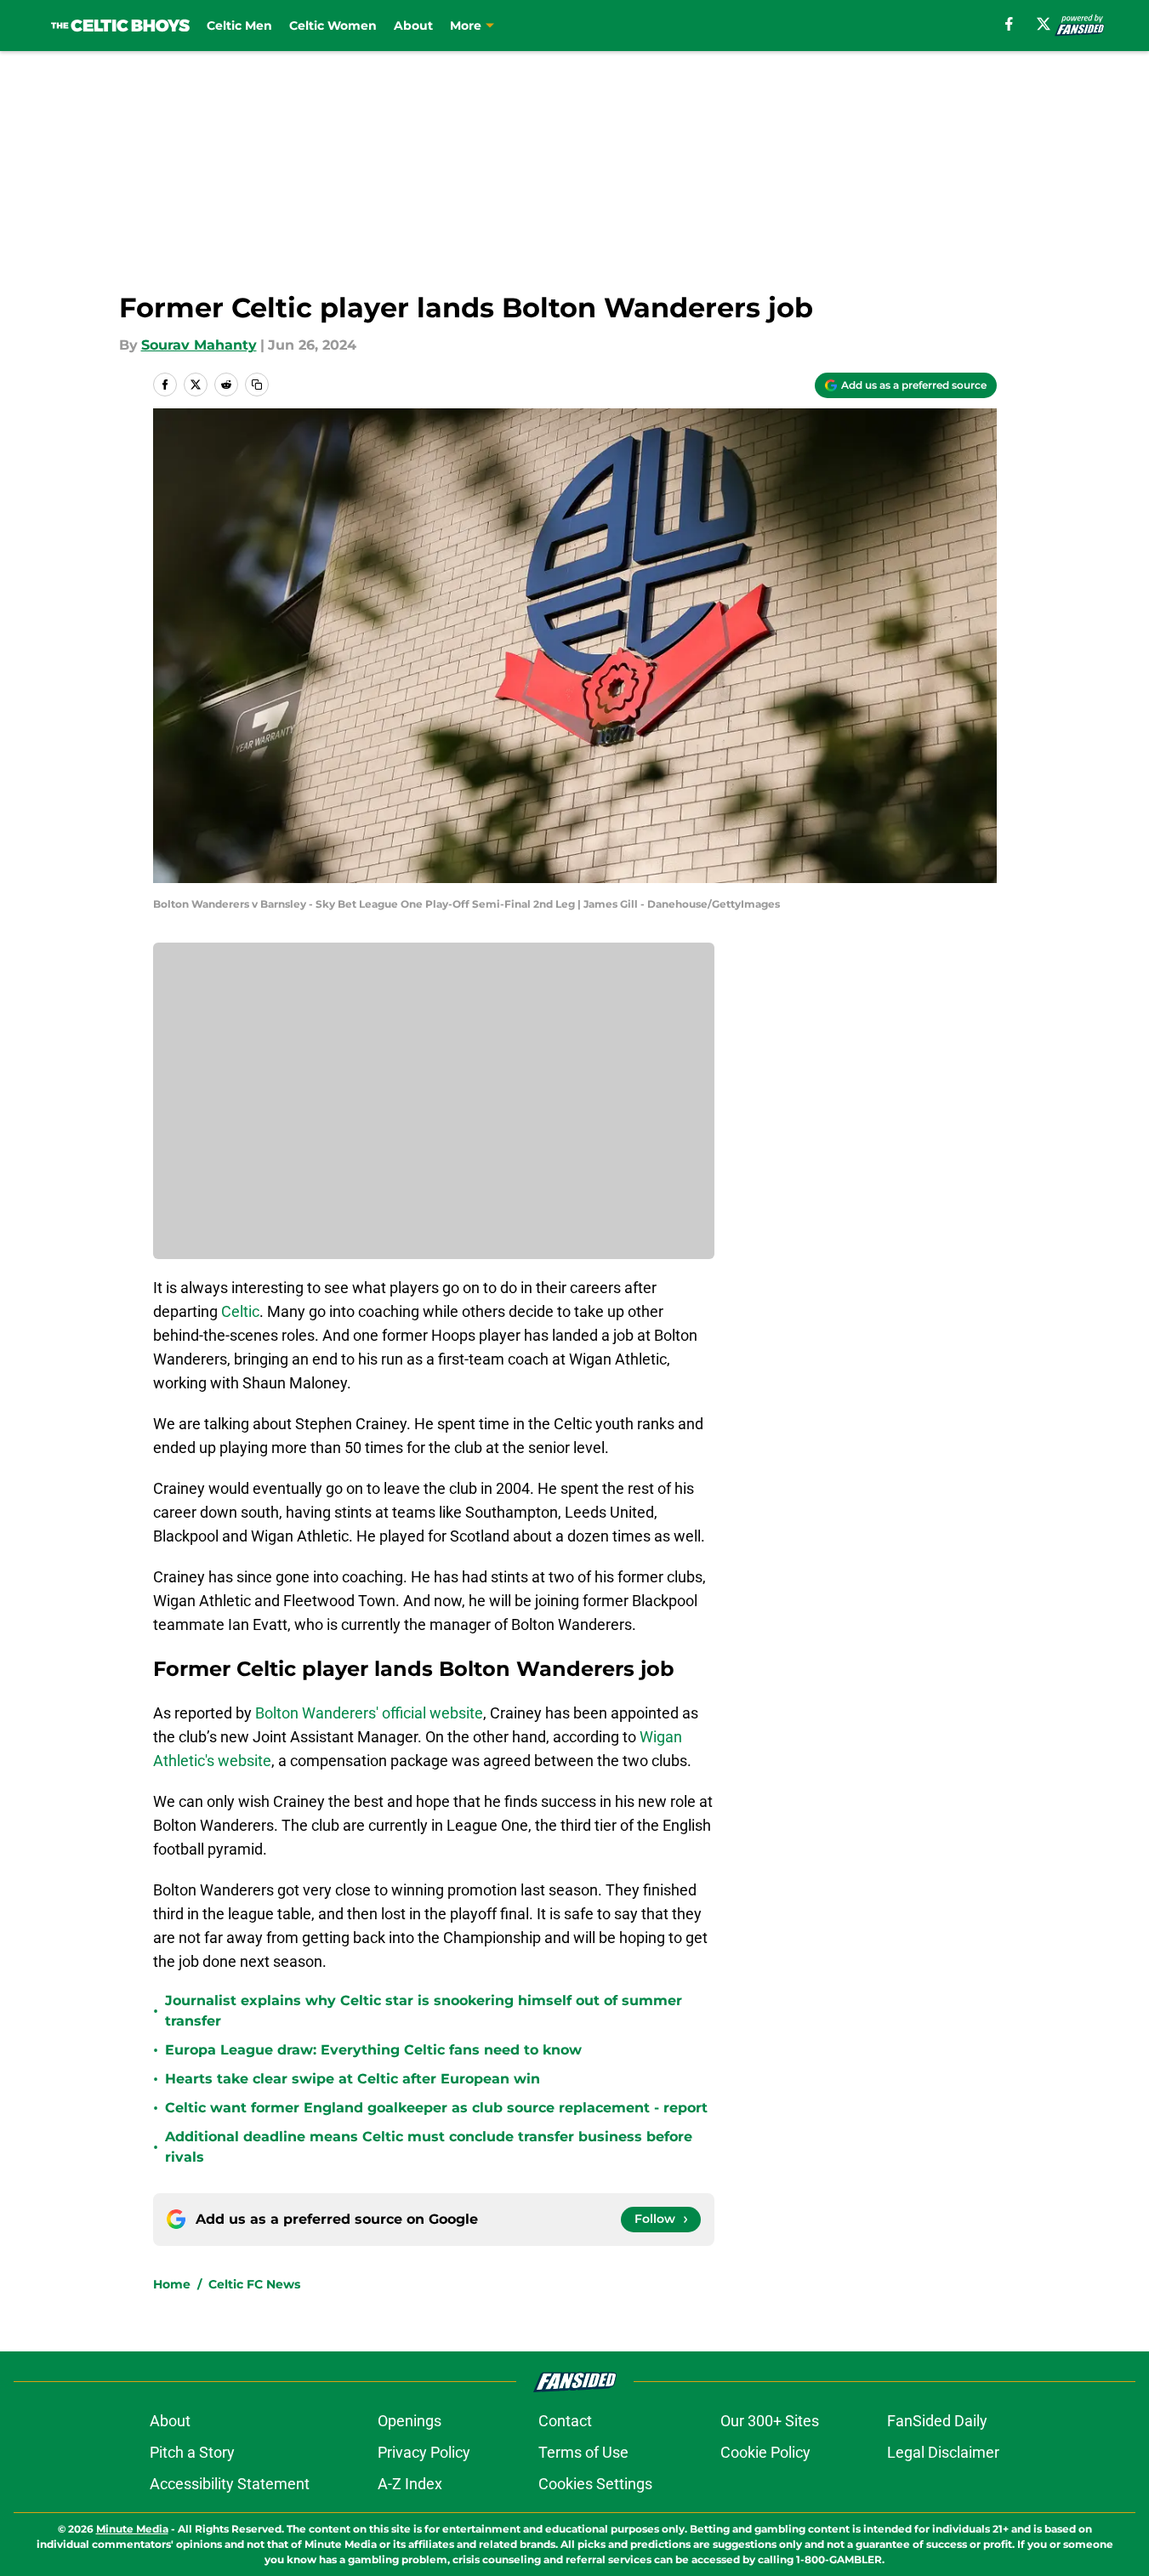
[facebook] (1009, 24)
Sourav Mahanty (199, 345)
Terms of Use (583, 2452)
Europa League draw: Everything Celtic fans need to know (373, 2050)
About (413, 26)
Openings (410, 2421)
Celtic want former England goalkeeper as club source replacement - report (436, 2108)
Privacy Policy (424, 2452)
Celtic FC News (254, 2284)
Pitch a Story (192, 2452)
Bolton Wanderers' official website (369, 1713)
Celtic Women (333, 26)
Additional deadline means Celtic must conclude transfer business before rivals (429, 2147)
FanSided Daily (937, 2421)
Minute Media (132, 2529)
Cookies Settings (595, 2484)
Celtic (240, 1311)
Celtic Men (239, 26)
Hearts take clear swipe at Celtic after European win (353, 2079)
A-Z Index (410, 2484)
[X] (1044, 24)
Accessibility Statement (230, 2484)
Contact (565, 2421)
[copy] (257, 385)
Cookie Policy (765, 2452)
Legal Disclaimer (943, 2452)
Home (172, 2284)
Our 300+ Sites (770, 2421)
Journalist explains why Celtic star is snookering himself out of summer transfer (424, 2011)
